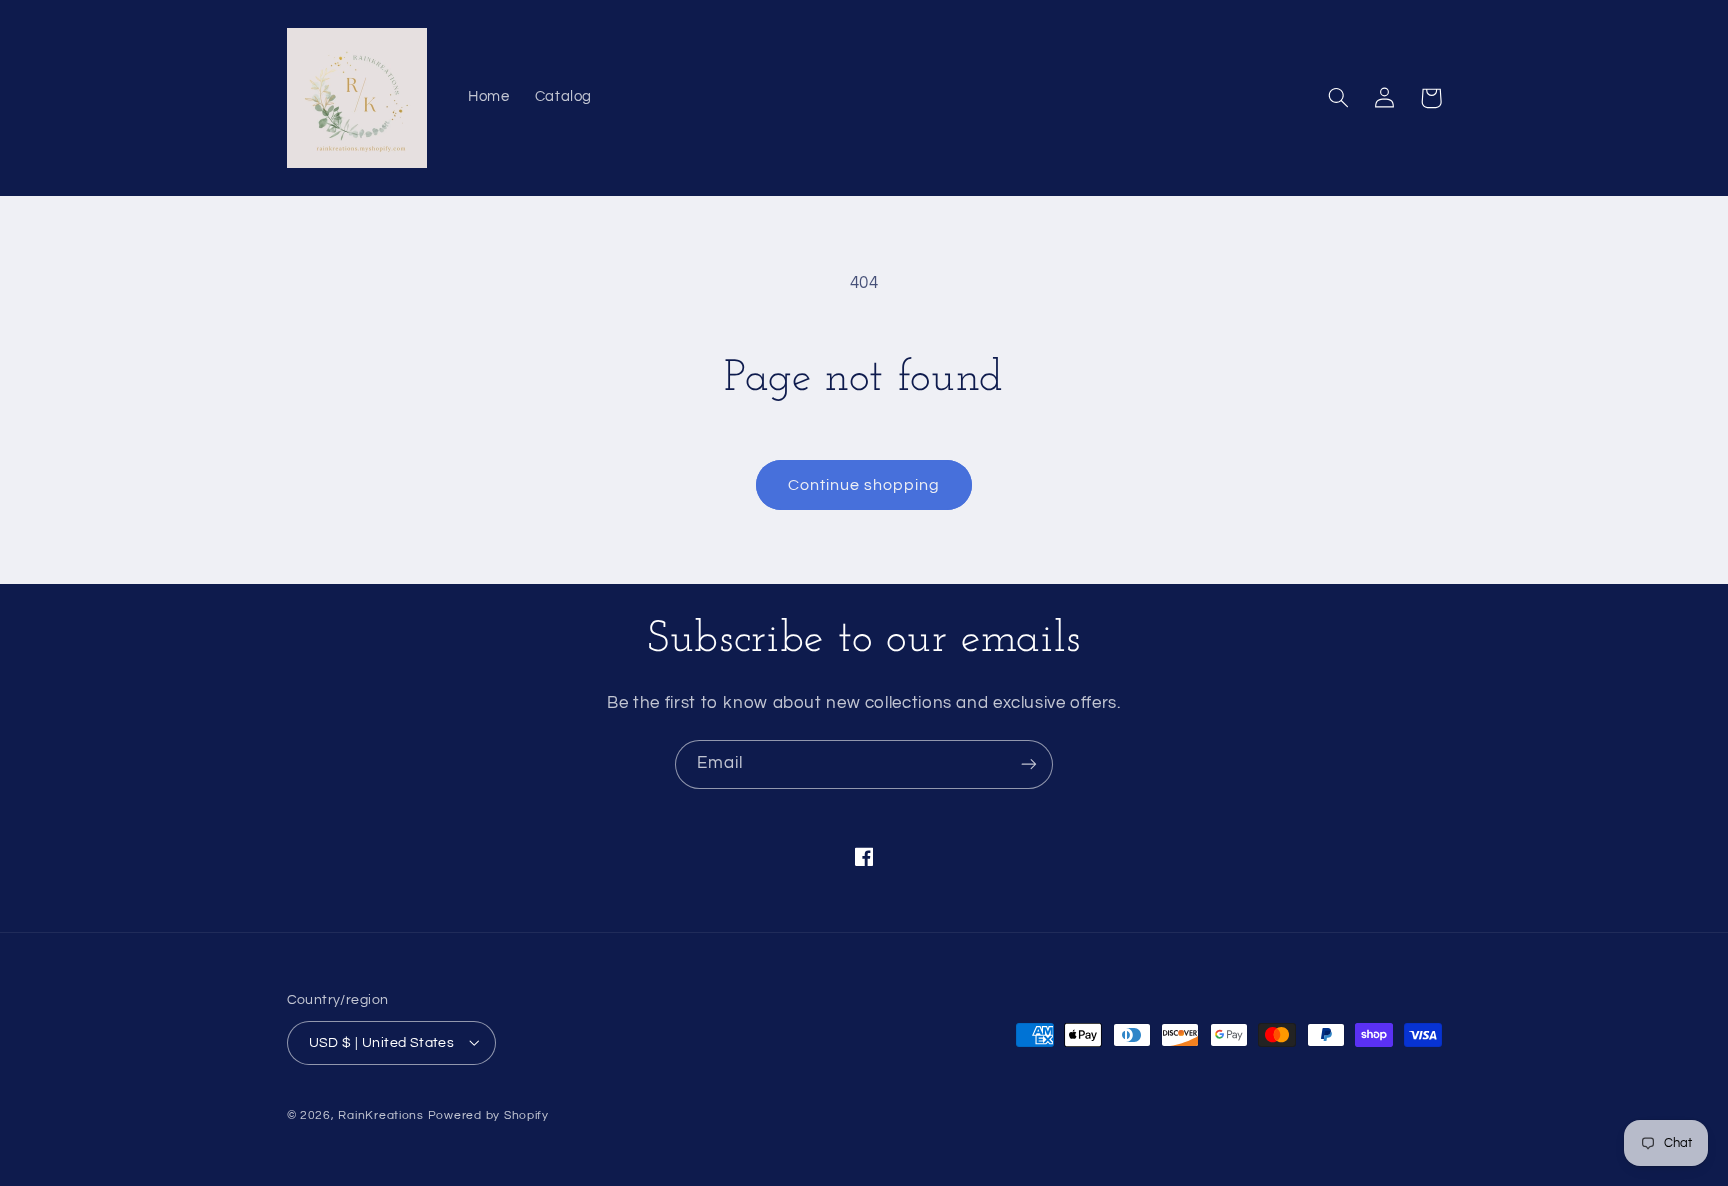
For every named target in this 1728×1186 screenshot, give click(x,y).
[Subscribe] (1029, 764)
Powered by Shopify (488, 1114)
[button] (1339, 98)
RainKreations (381, 1114)
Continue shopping (864, 485)
